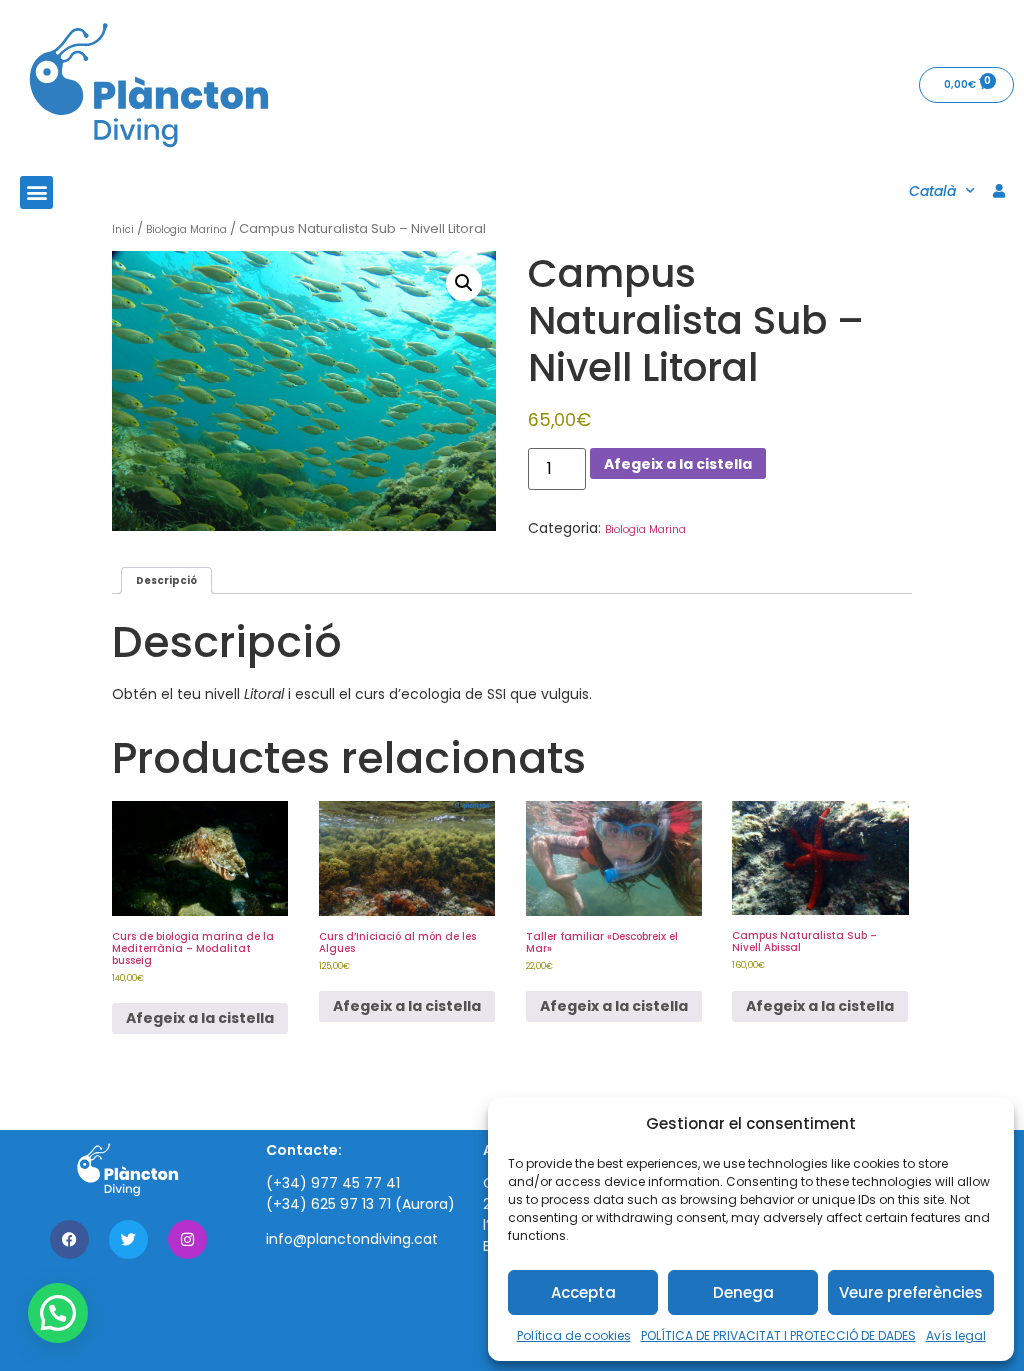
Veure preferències (911, 1292)
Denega (743, 1292)
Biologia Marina (186, 229)
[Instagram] (187, 1239)
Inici (123, 229)
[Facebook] (69, 1239)
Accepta (583, 1292)
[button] (36, 192)
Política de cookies (574, 1335)
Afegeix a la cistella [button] (200, 1018)
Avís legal (956, 1335)
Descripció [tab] (166, 580)
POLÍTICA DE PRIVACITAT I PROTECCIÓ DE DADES (778, 1335)
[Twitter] (128, 1239)
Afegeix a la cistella (678, 464)
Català (932, 191)
